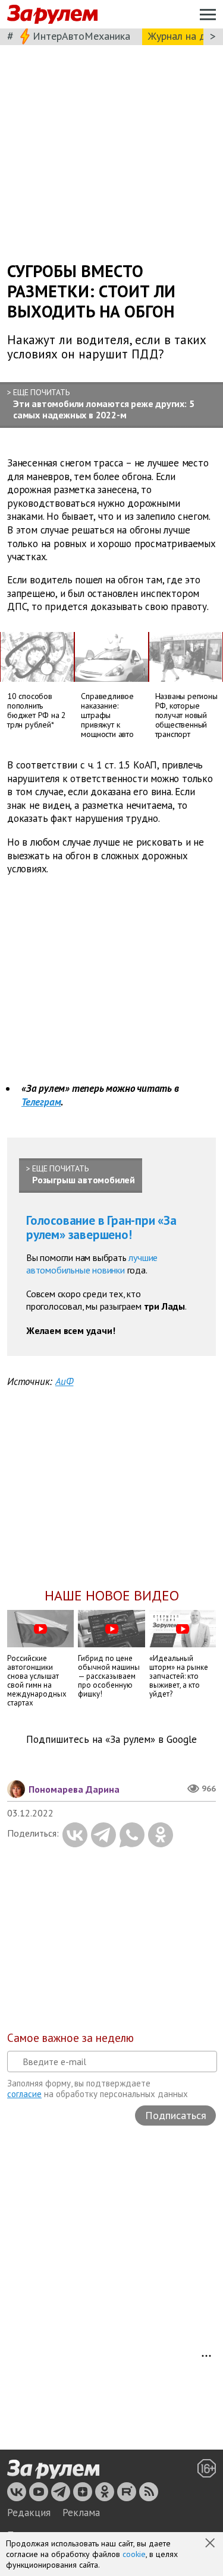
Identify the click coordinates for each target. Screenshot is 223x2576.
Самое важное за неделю (70, 2038)
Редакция (29, 2513)
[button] (211, 2544)
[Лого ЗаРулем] (52, 15)
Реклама (81, 2513)
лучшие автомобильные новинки (92, 1264)
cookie (134, 2554)
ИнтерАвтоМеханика (81, 36)
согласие (24, 2094)
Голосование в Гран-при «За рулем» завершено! (101, 1227)
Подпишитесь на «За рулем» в (111, 1740)
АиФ (64, 1381)
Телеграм (41, 1102)
